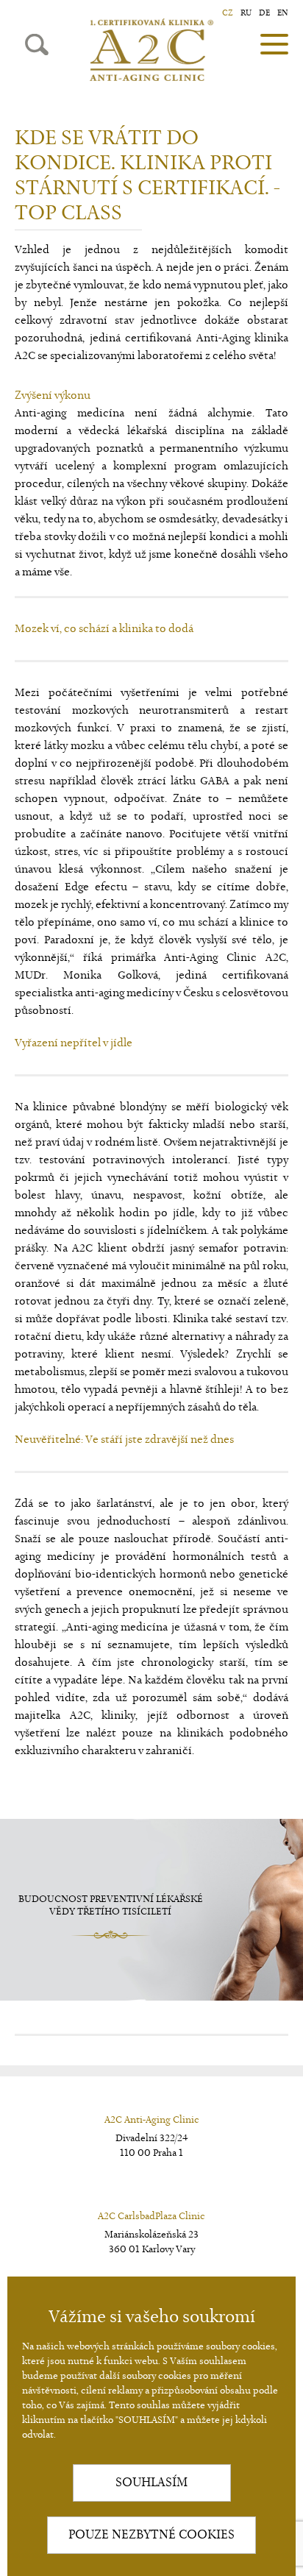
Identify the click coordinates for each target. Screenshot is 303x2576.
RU (246, 13)
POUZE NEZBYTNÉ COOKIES (151, 2535)
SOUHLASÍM (151, 2483)
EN (283, 13)
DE (264, 13)
